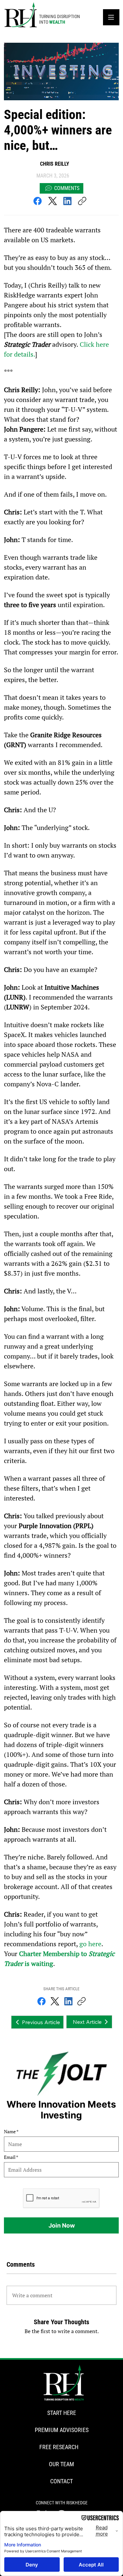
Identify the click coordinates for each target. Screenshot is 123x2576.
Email (10, 2157)
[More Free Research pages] (82, 2447)
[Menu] (111, 17)
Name (10, 2132)
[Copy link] (82, 201)
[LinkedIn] (67, 201)
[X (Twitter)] (53, 201)
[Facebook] (38, 201)
